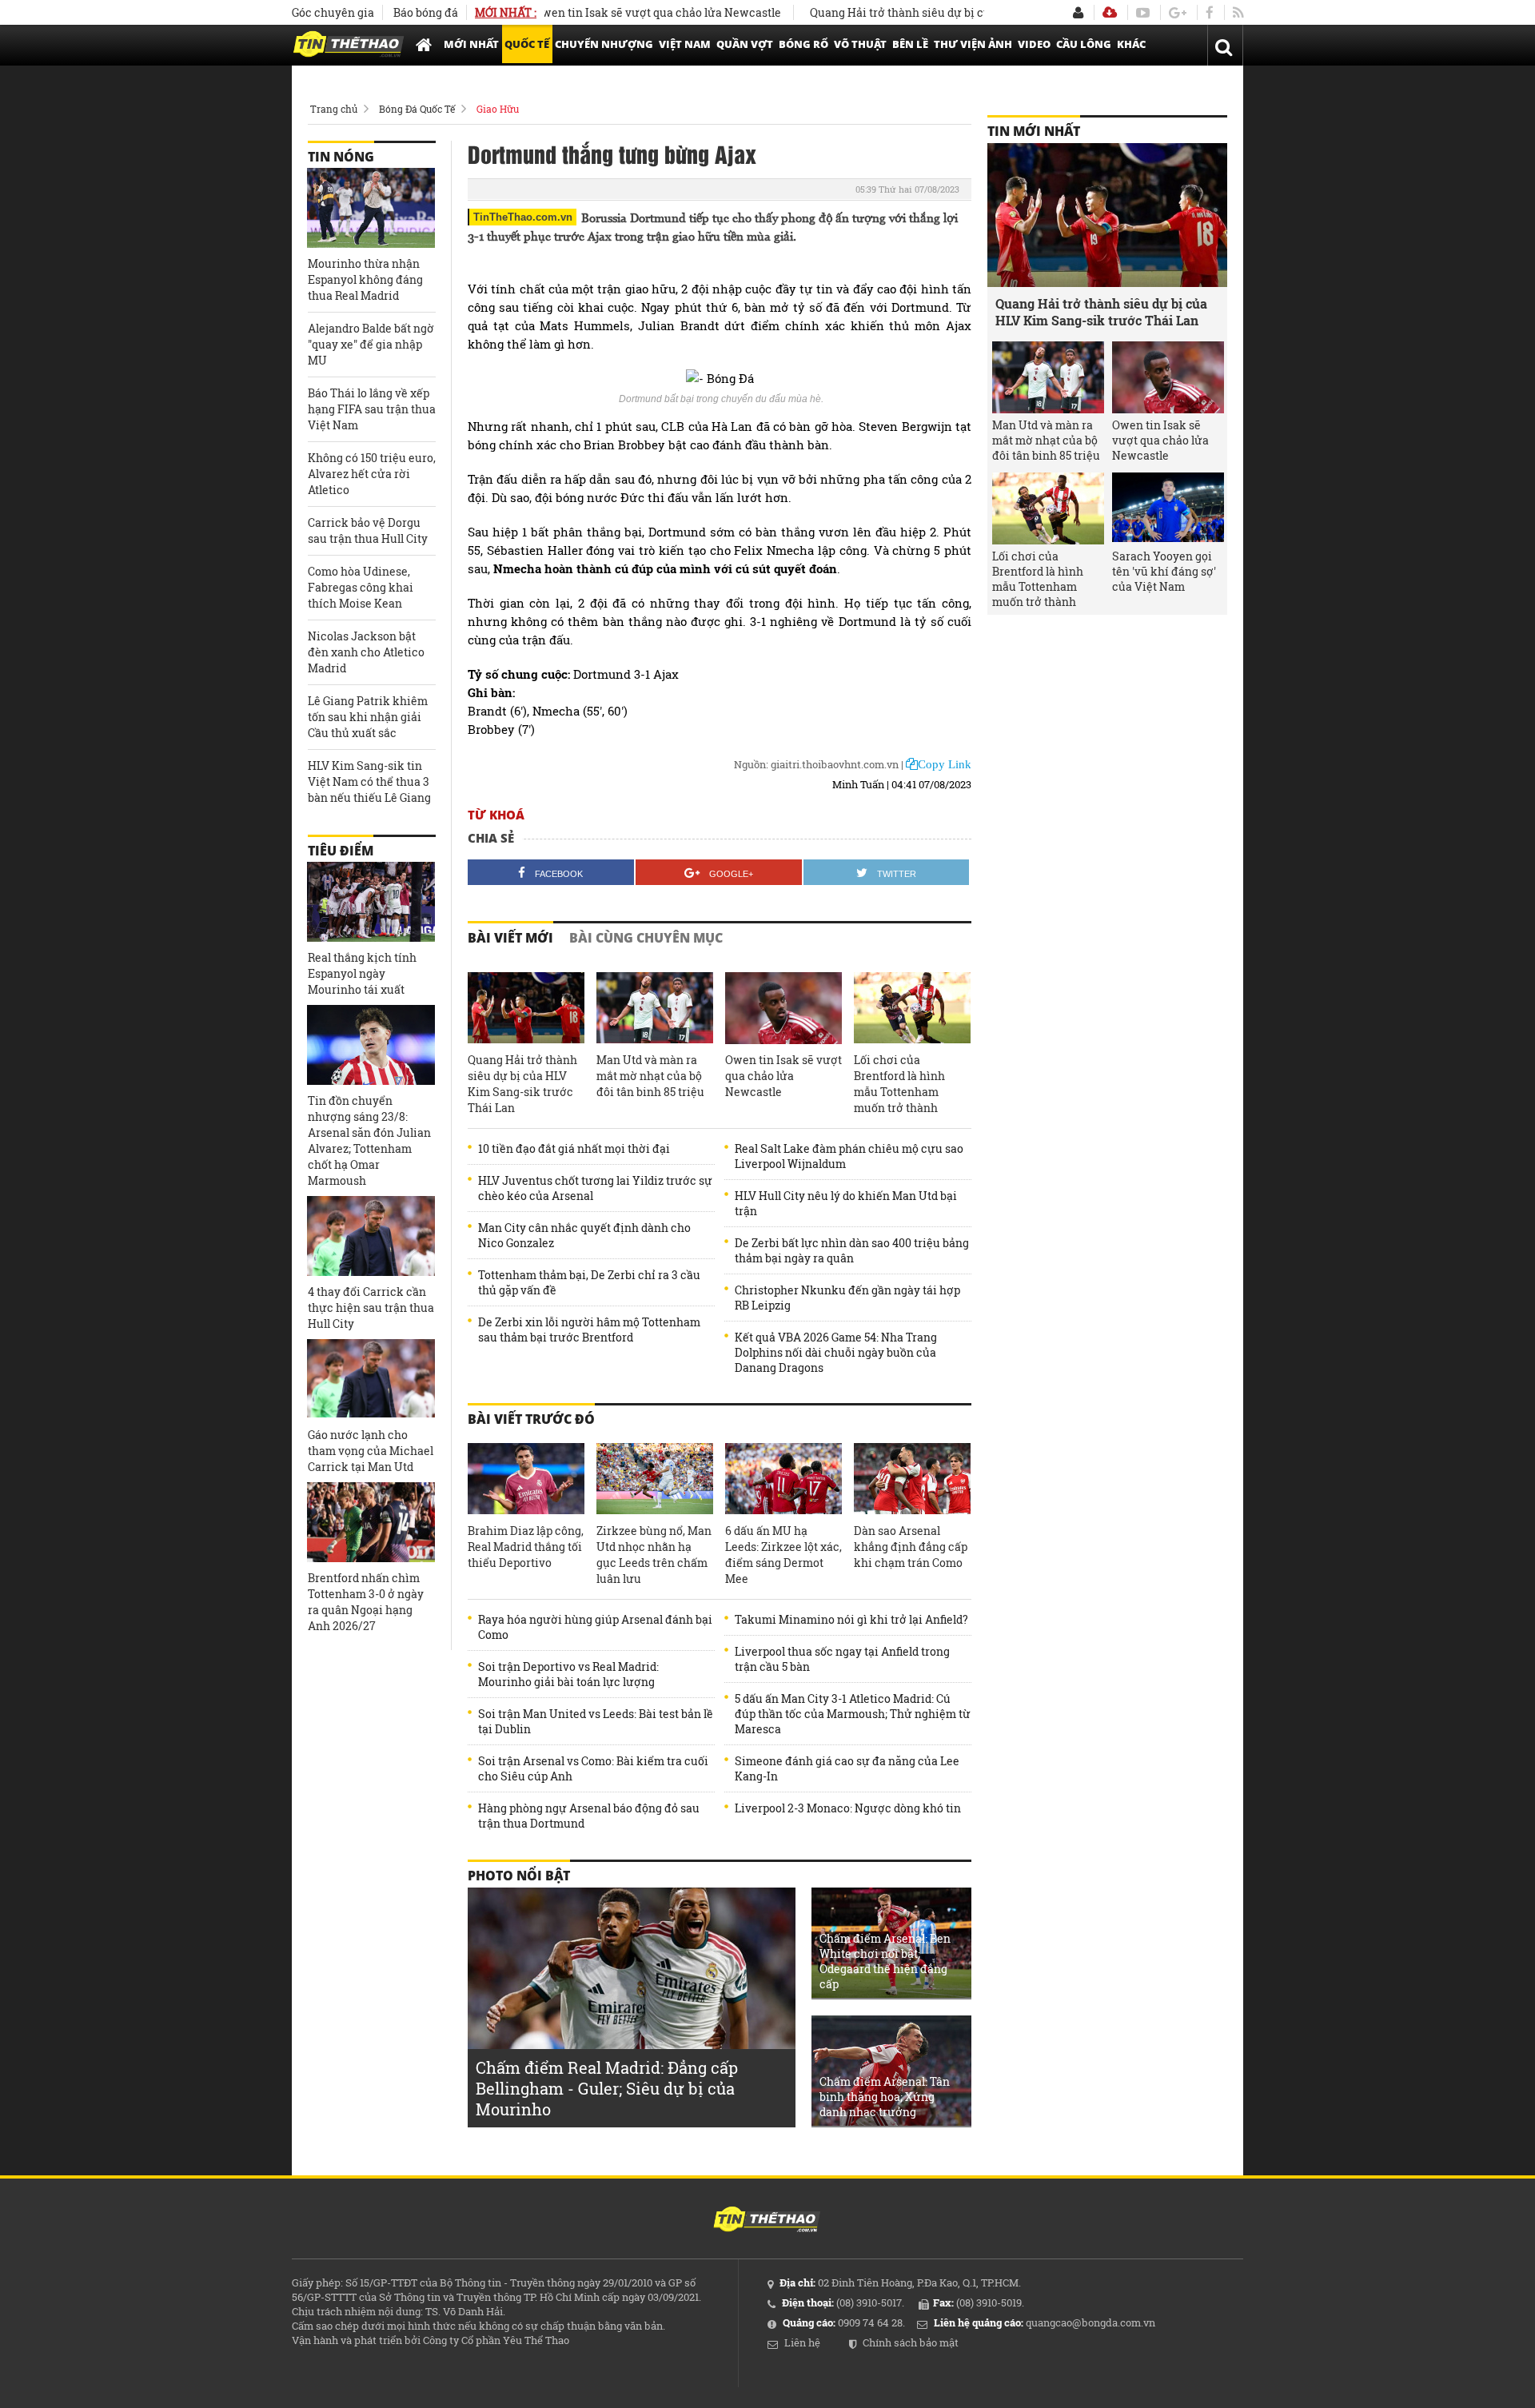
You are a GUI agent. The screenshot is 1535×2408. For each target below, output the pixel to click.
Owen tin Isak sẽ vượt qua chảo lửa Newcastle (602, 12)
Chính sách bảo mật (911, 2342)
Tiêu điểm (341, 851)
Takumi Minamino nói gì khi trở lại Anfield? (851, 1619)
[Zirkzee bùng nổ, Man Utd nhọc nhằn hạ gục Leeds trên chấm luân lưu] (655, 1479)
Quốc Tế (527, 44)
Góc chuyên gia (333, 12)
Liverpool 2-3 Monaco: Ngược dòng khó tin (848, 1808)
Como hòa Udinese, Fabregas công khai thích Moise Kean (361, 587)
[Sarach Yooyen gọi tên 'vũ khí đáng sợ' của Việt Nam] (1168, 508)
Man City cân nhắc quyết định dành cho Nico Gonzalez (584, 1235)
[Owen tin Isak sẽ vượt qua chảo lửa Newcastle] (783, 1008)
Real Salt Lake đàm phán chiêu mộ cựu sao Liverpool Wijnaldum (849, 1156)
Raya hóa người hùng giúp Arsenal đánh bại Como (595, 1627)
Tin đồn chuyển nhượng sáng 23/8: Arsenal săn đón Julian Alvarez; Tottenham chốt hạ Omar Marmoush (369, 1140)
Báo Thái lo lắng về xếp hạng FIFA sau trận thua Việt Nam (372, 409)
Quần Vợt (745, 44)
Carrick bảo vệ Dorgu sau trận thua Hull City (368, 530)
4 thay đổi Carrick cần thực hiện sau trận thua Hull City (371, 1308)
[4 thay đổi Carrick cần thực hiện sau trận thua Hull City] (371, 1236)
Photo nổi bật (519, 1876)
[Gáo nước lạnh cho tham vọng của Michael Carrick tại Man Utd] (371, 1379)
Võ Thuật (860, 44)
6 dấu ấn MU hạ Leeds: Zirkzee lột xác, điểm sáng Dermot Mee (783, 1555)
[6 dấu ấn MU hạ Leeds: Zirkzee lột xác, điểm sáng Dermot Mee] (783, 1479)
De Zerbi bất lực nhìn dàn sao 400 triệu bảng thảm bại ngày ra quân (852, 1250)
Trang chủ (334, 109)
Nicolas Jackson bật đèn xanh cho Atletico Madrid (366, 652)
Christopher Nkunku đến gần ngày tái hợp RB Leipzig (847, 1298)
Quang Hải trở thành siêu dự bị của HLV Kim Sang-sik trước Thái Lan (939, 12)
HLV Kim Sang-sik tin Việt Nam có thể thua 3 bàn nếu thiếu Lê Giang (369, 781)
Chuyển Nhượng (604, 44)
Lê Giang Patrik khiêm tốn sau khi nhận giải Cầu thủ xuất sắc (368, 717)
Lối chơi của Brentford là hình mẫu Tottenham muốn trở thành (899, 1084)
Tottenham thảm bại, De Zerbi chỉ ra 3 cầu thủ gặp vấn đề (589, 1282)
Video (1034, 44)
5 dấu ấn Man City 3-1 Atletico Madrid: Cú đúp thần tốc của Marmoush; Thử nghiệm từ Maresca (853, 1714)
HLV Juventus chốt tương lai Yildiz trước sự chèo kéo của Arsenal (595, 1188)
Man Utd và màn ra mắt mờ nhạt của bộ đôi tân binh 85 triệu (650, 1076)
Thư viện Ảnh (973, 44)
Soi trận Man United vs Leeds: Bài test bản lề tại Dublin (596, 1721)
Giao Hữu (498, 109)
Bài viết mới (510, 938)
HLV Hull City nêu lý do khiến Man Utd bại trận (846, 1203)
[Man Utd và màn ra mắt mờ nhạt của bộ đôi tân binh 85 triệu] (655, 1008)
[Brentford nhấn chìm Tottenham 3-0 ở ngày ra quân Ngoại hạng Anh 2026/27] (371, 1522)
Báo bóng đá (426, 12)
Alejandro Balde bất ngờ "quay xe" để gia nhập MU (371, 344)
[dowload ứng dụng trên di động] (1110, 12)
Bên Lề (910, 44)
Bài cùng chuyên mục (646, 938)
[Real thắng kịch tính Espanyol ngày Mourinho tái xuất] (371, 902)
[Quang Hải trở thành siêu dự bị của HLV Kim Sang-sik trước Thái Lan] (526, 1008)
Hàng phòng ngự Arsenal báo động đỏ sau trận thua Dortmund (589, 1816)
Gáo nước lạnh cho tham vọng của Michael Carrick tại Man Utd (371, 1451)
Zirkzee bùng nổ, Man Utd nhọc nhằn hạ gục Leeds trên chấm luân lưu (654, 1555)
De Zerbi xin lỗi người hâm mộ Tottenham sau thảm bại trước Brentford (589, 1330)
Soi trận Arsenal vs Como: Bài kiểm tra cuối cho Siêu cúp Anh (593, 1768)
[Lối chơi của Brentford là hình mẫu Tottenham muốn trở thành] (912, 1008)
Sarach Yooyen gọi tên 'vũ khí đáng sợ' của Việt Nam (1164, 571)
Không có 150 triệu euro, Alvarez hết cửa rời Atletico (372, 474)
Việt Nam (685, 44)
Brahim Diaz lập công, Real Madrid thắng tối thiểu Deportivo (526, 1547)
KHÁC (1131, 44)
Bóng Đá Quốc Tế (417, 109)
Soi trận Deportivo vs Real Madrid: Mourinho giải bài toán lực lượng (568, 1674)
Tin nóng (341, 157)
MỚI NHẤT (471, 44)
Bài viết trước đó (531, 1419)
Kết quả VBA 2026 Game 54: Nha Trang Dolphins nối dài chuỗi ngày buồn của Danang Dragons (836, 1352)
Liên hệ (802, 2342)
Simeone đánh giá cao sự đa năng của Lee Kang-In (847, 1768)
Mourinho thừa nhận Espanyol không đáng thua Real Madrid (365, 279)
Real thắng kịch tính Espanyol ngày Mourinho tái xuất (362, 973)
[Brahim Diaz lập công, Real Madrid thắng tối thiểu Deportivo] (526, 1479)
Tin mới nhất (1034, 131)
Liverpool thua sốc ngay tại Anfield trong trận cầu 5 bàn (842, 1659)
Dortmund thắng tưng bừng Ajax (612, 153)
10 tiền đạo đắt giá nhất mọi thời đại (574, 1148)
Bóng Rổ (803, 44)
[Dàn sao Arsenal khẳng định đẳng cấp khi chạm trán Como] (912, 1479)
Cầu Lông (1084, 44)
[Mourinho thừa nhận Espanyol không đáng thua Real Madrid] (371, 208)
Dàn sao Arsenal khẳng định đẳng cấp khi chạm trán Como (911, 1547)
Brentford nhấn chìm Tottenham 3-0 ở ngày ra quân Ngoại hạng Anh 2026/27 (366, 1602)
